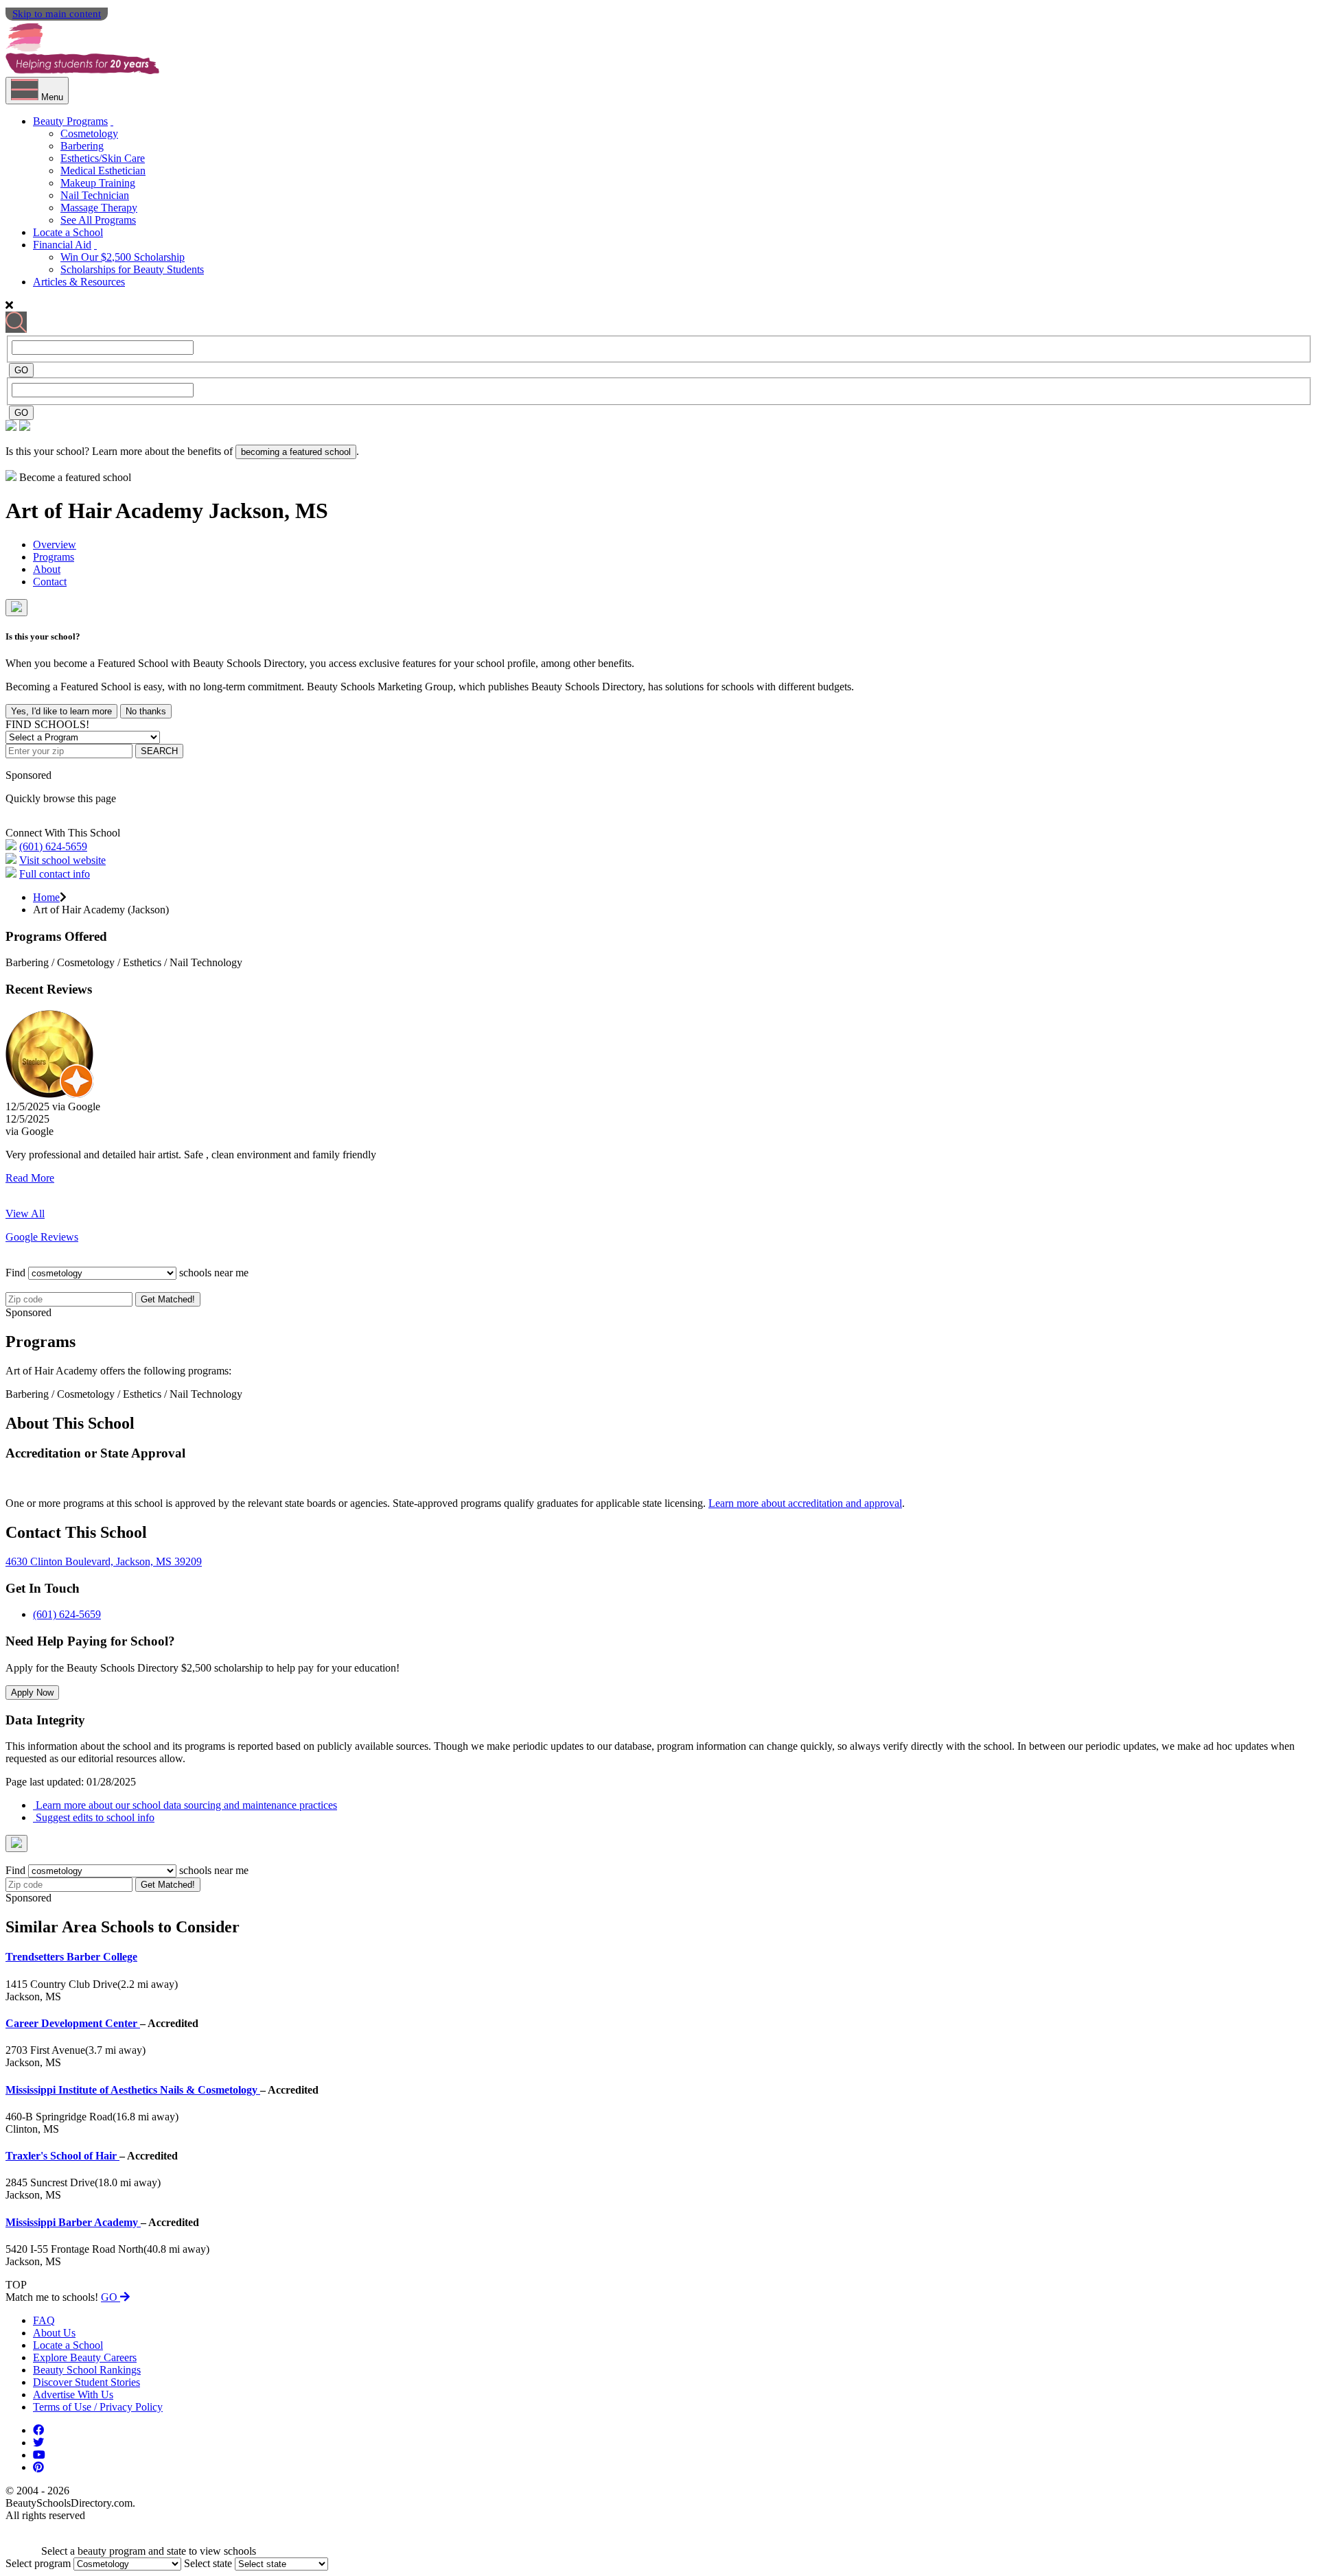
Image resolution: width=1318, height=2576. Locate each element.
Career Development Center (73, 2023)
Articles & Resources (79, 282)
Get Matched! (168, 1299)
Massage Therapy (99, 208)
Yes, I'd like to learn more (61, 711)
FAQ (44, 2320)
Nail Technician (95, 195)
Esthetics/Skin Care (103, 158)
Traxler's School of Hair (62, 2156)
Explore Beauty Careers (85, 2357)
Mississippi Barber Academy (73, 2222)
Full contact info (55, 874)
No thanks (146, 711)
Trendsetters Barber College (71, 1957)
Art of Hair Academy (107, 511)
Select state (208, 2563)
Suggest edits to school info (94, 1817)
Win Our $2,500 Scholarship (123, 257)
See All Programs (98, 220)
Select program (38, 2563)
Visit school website (62, 860)
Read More (30, 1178)
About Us (54, 2333)
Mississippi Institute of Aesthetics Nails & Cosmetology (133, 2090)
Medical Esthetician (103, 171)
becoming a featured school (296, 452)
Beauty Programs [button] (70, 121)
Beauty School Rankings (87, 2370)
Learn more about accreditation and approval (805, 1503)
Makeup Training (98, 183)
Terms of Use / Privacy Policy (98, 2407)
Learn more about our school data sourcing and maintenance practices (185, 1805)
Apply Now (32, 1693)
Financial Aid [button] (62, 245)
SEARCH (159, 751)
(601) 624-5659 (53, 846)
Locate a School (68, 232)
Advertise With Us (73, 2394)
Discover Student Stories (86, 2382)
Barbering (82, 146)
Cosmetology (89, 133)
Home (46, 897)
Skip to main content (57, 14)
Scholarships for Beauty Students (132, 269)
